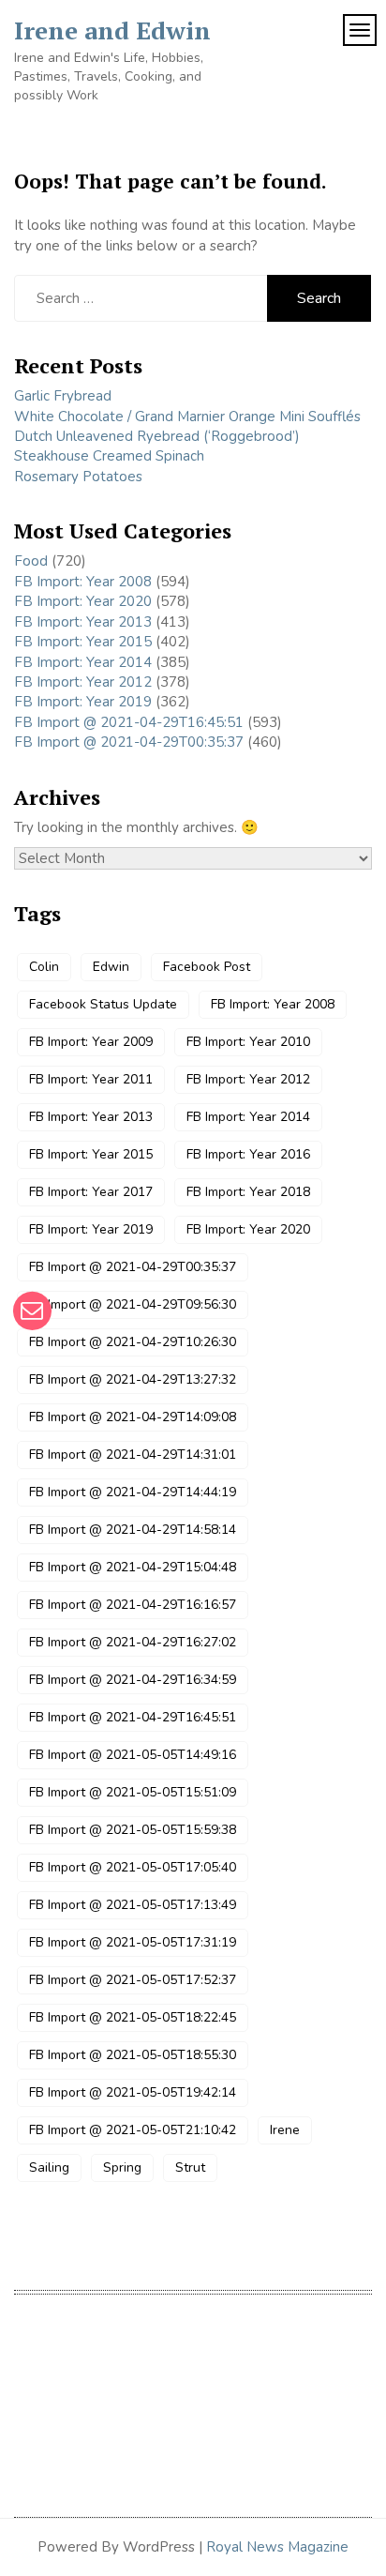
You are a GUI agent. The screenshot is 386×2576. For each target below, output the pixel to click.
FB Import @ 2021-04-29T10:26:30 (133, 1342)
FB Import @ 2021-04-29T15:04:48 (133, 1567)
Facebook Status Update (103, 1004)
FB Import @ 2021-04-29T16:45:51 (129, 722)
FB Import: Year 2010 (248, 1042)
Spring (122, 2167)
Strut (190, 2167)
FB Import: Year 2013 (83, 622)
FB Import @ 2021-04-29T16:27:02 (133, 1642)
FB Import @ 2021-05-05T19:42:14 (133, 2092)
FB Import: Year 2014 (83, 662)
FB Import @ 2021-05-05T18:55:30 (133, 2055)
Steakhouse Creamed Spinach (109, 456)
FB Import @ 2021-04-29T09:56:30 (133, 1304)
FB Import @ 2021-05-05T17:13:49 (133, 1905)
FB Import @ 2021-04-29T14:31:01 (133, 1455)
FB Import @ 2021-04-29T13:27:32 (133, 1379)
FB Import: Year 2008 (83, 582)
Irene (285, 2130)
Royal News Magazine (277, 2547)
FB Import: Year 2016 (248, 1154)
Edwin (111, 967)
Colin (44, 967)
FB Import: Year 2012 (83, 682)
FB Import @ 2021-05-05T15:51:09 (133, 1792)
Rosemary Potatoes (78, 477)
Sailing (49, 2167)
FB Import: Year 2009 (91, 1042)
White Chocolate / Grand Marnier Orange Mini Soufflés (187, 417)
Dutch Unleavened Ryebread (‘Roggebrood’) (157, 436)
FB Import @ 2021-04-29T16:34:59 (133, 1680)
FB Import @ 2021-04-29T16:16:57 (133, 1605)
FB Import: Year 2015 (83, 642)
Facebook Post (207, 967)
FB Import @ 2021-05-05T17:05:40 (133, 1867)
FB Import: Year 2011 (91, 1079)
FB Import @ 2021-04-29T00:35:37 (129, 742)
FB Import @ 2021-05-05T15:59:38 (133, 1830)
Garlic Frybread (63, 396)
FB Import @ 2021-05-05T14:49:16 (133, 1755)
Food (31, 561)
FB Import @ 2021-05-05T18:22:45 (133, 2017)
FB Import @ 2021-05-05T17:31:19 (133, 1942)
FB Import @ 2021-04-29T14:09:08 (133, 1417)
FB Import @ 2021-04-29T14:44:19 (133, 1492)
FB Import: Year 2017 (91, 1192)
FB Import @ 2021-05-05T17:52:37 (133, 1980)
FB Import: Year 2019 (83, 702)
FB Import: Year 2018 (248, 1192)
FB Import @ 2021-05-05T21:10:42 (133, 2130)
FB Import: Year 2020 (83, 601)
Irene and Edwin (112, 30)
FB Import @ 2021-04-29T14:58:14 (133, 1530)
